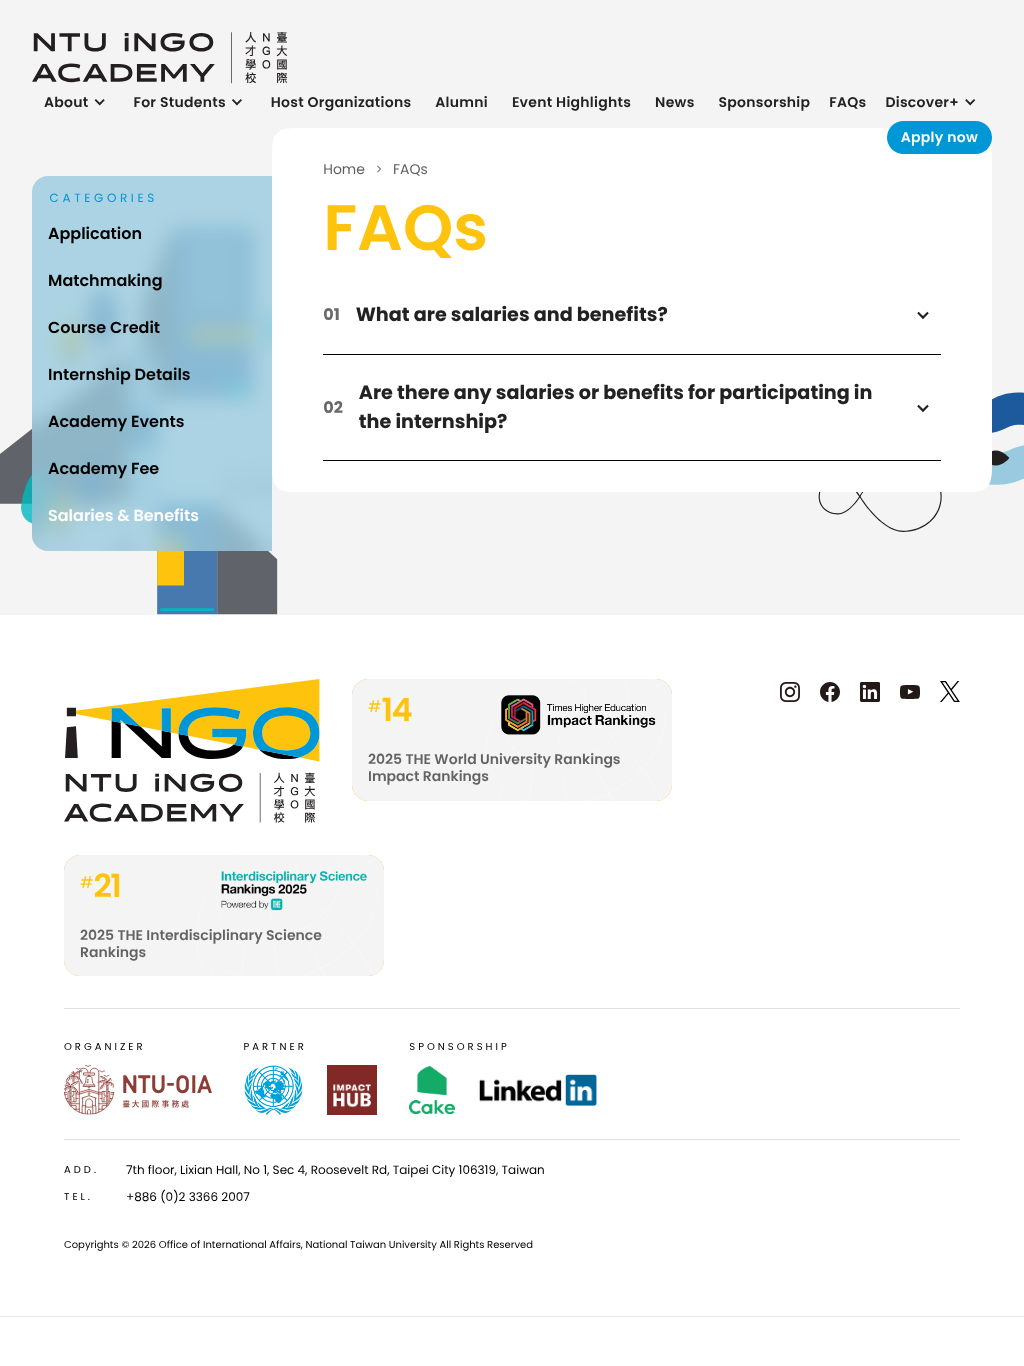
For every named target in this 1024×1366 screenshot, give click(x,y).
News (675, 102)
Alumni (461, 102)
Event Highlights (571, 102)
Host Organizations (341, 102)
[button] (77, 103)
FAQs (847, 102)
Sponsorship (765, 102)
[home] (160, 58)
